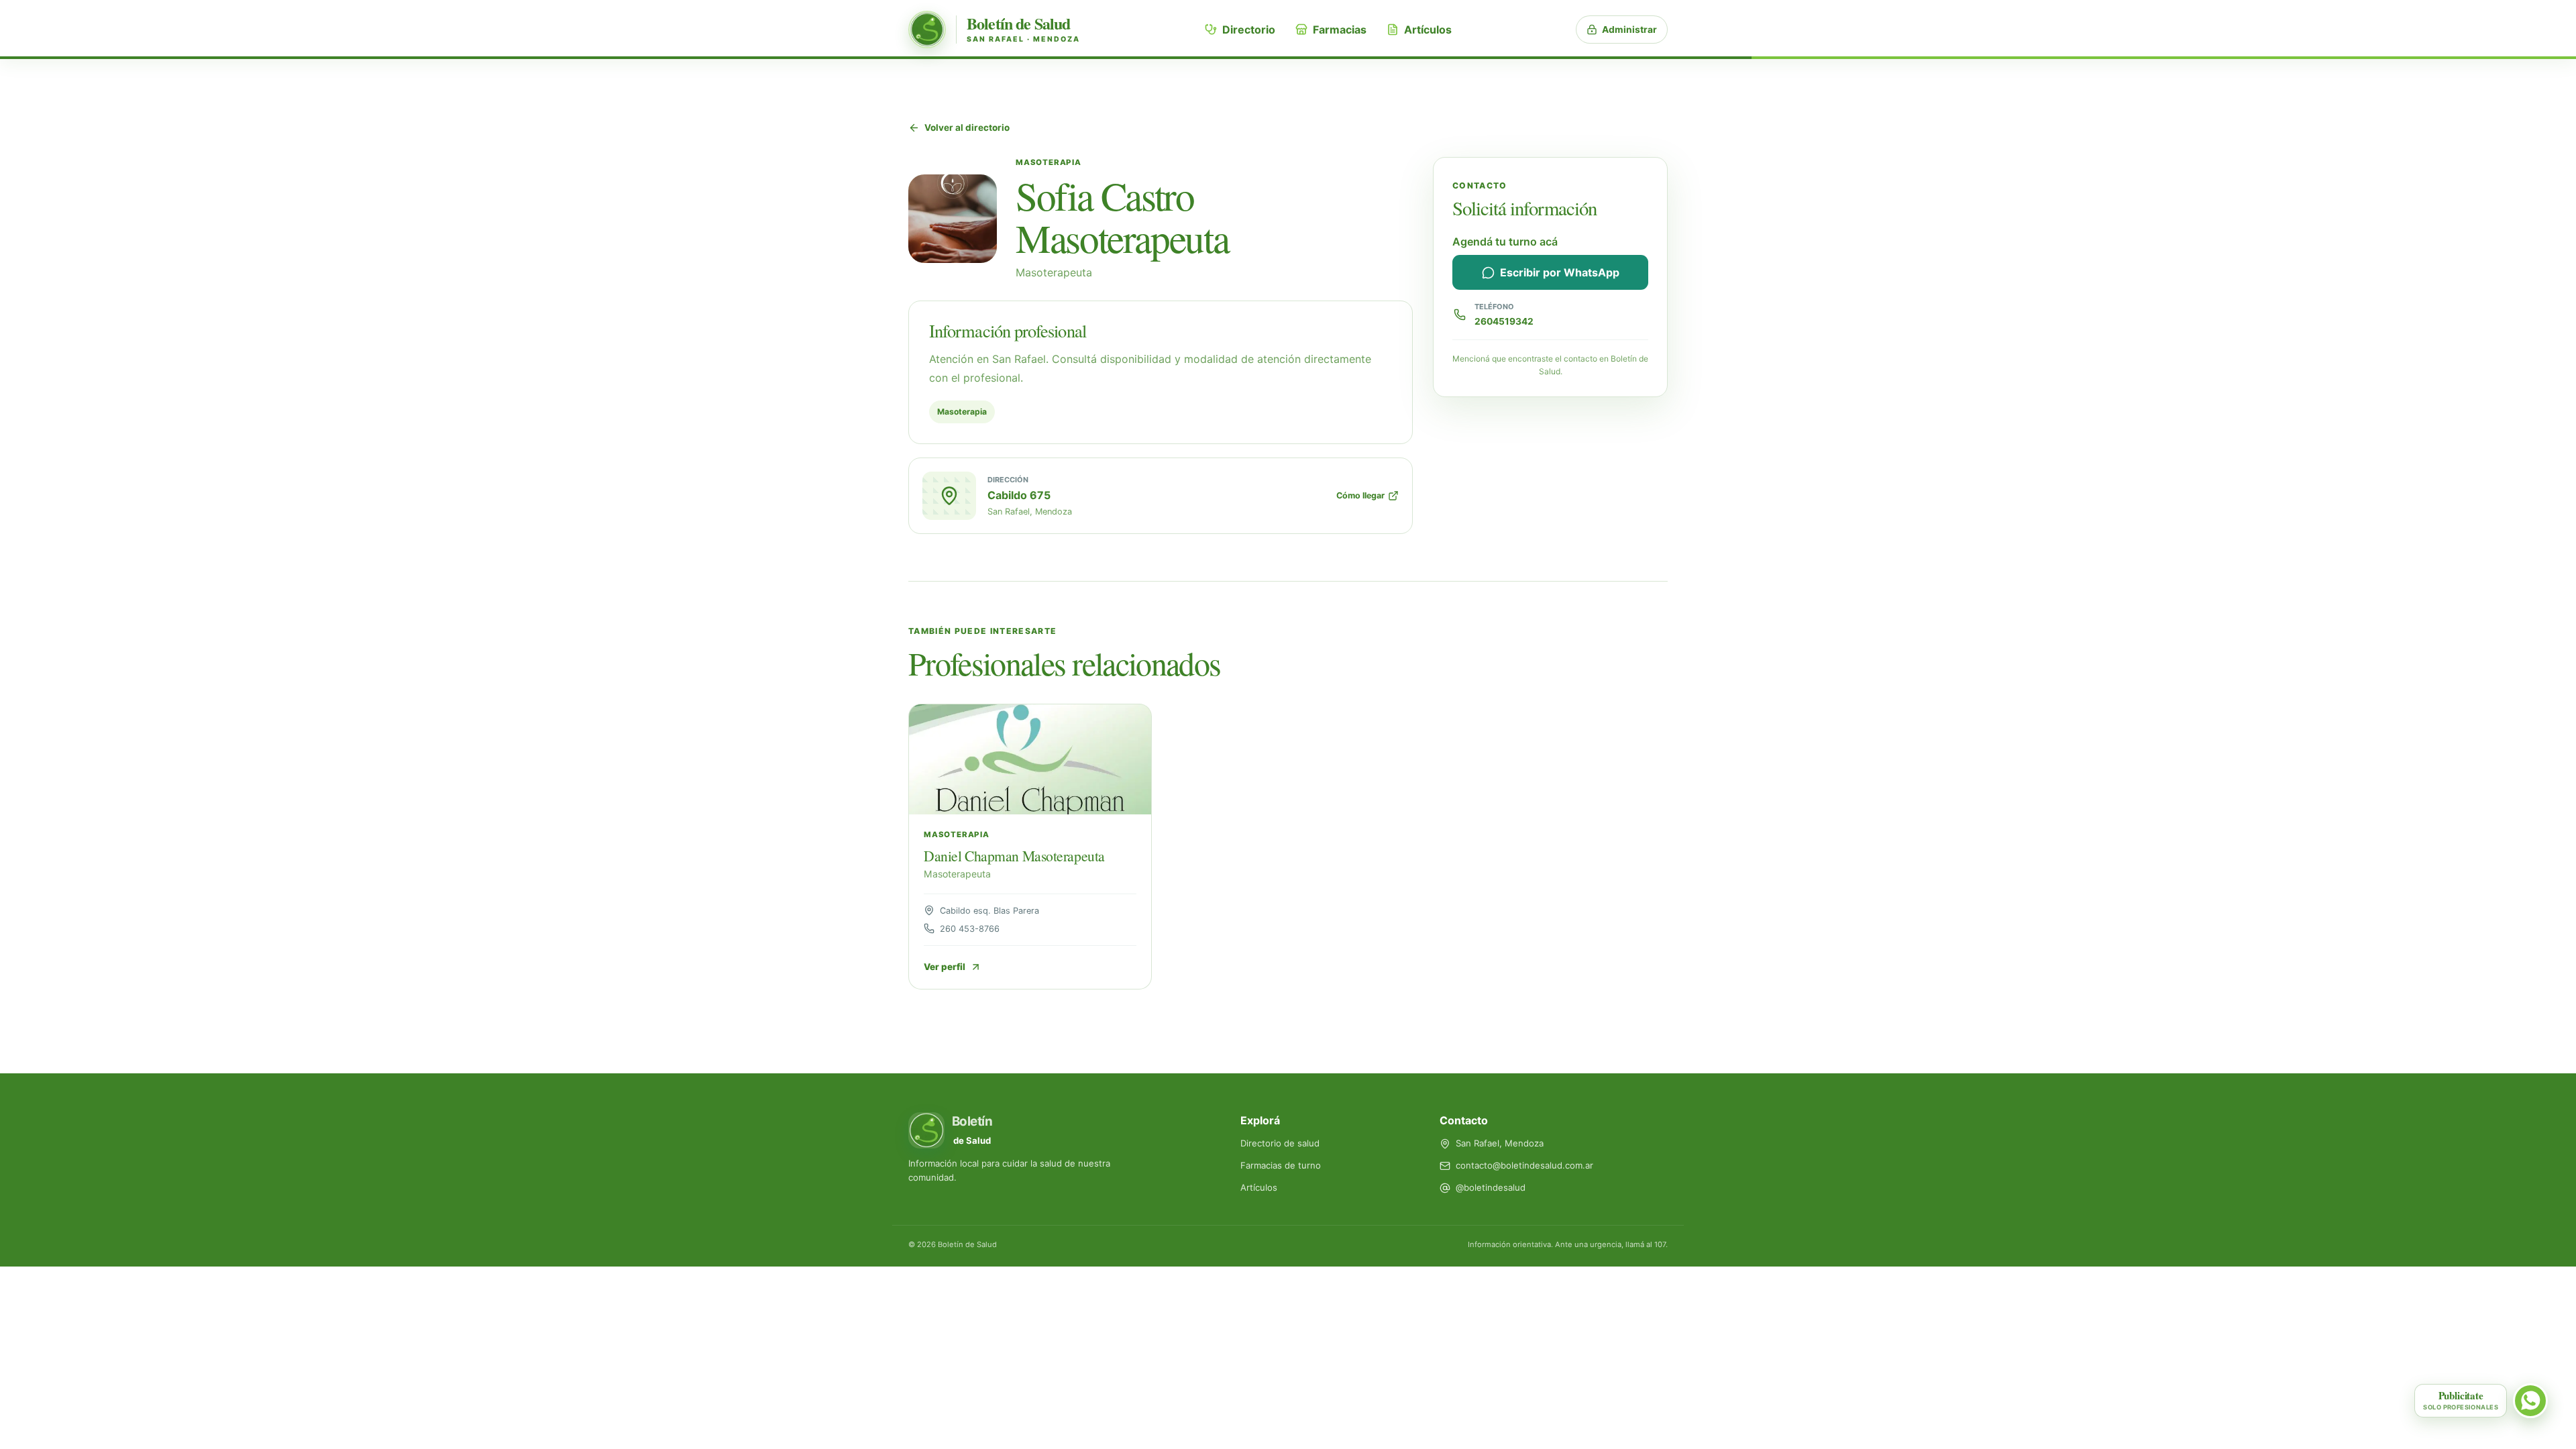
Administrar (1629, 30)
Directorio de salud (1280, 1143)
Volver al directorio (967, 127)
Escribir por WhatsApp (1560, 272)
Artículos (1428, 30)
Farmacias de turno (1281, 1165)
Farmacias (1340, 30)
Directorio (1249, 30)
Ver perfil (945, 967)
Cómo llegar (1360, 495)
